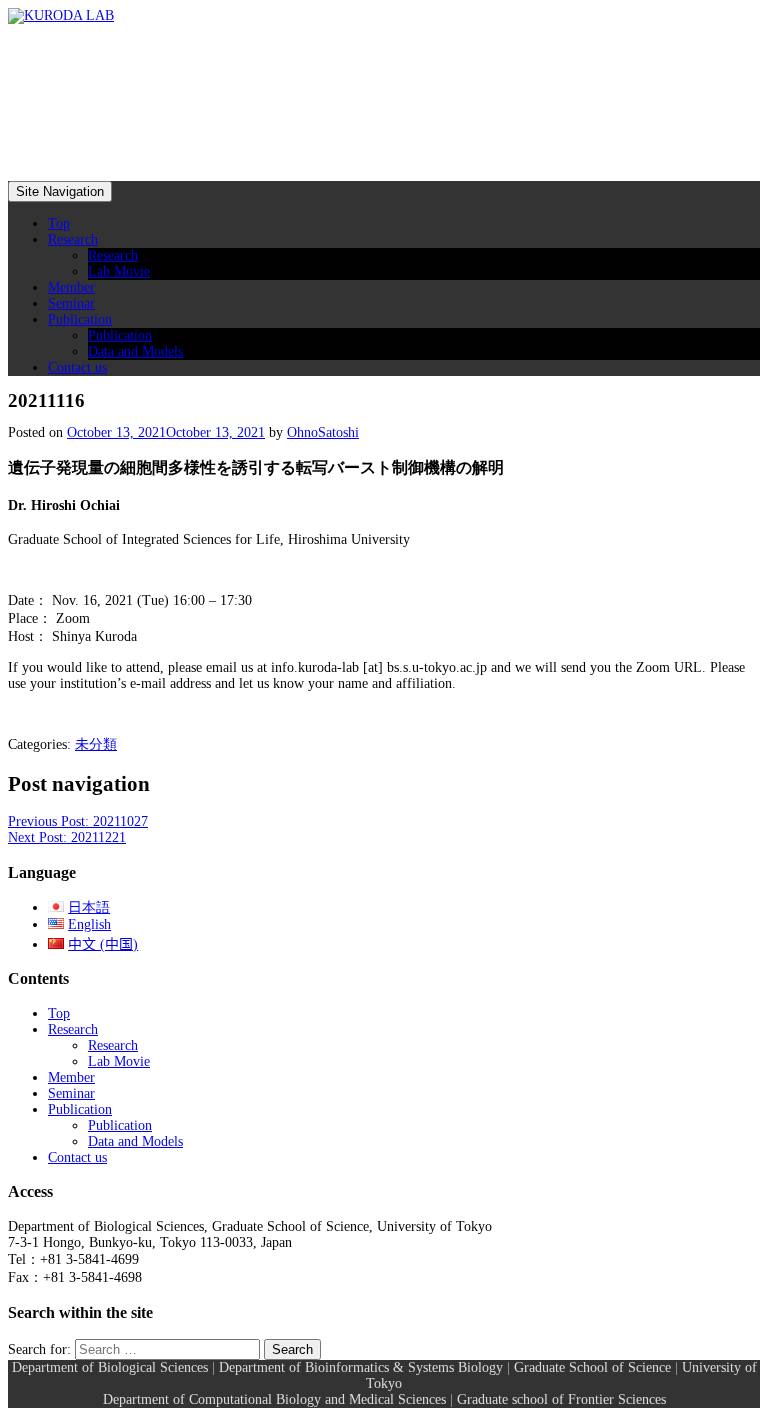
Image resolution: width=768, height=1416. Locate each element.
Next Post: (67, 837)
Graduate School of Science (592, 1367)
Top (59, 223)
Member (71, 287)
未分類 (96, 744)
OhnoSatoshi (323, 432)
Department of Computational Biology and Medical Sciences (274, 1399)
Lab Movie (119, 271)
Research (73, 239)
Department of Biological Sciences (110, 1367)
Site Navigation (60, 191)
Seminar (71, 303)
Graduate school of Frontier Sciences (561, 1399)
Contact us (77, 367)
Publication (80, 319)
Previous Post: (78, 821)
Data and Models (135, 351)
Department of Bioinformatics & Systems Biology (361, 1367)
